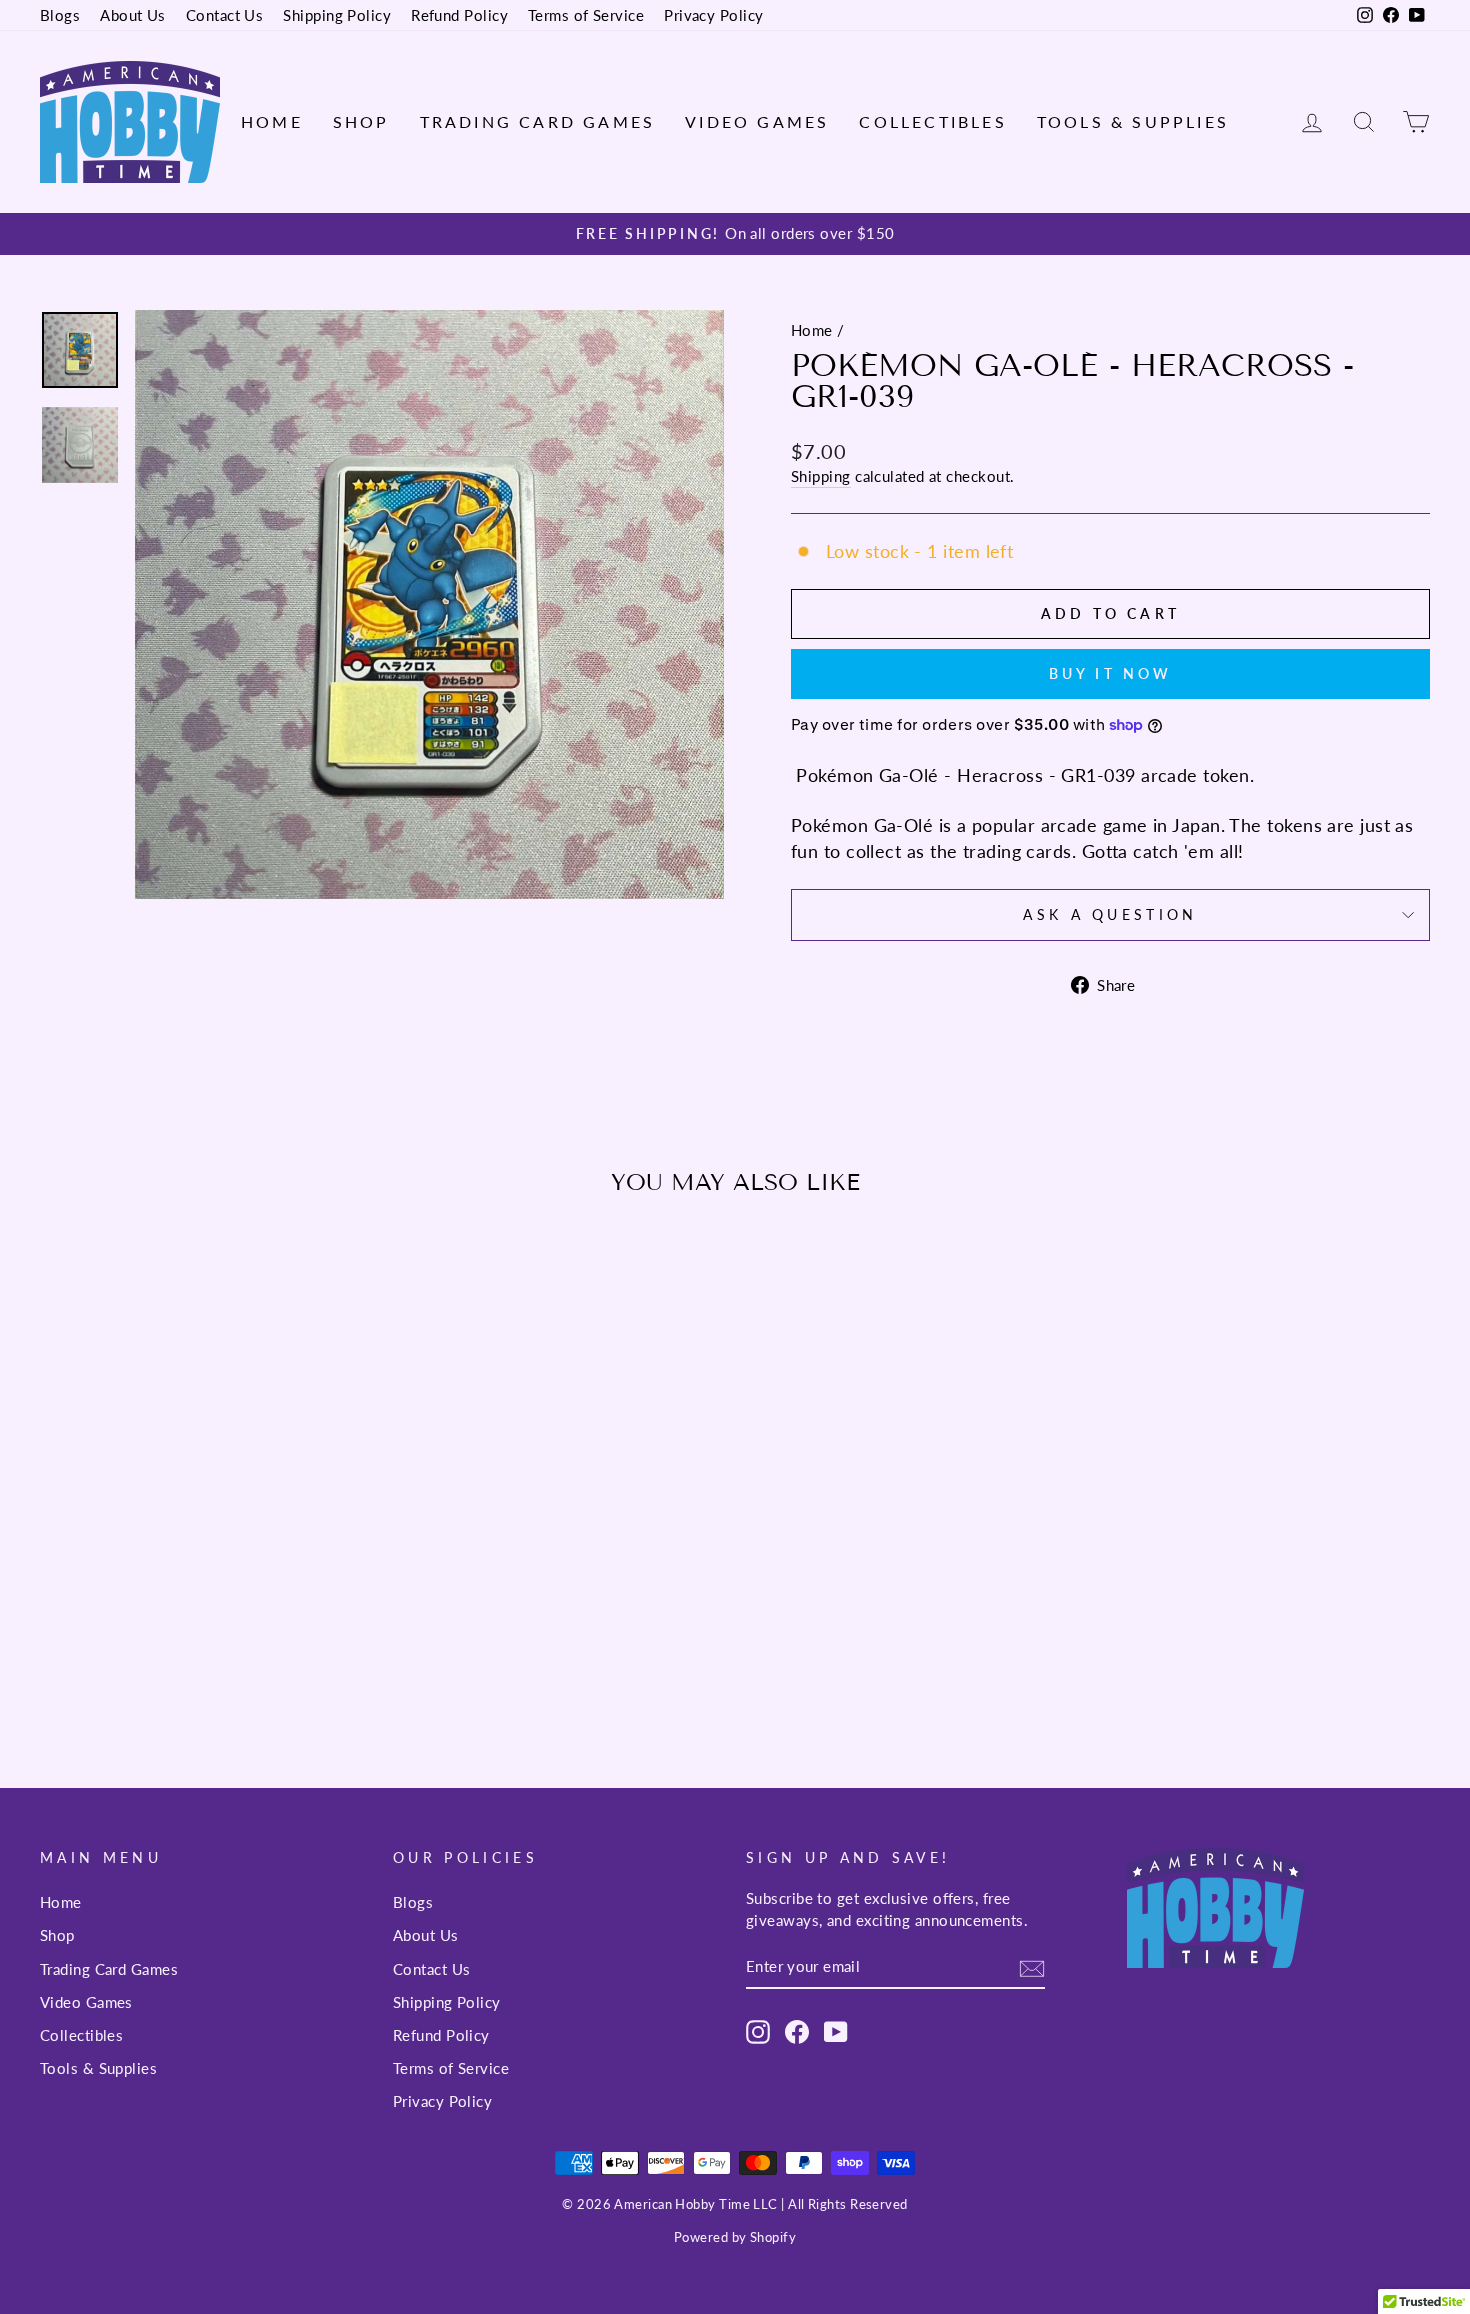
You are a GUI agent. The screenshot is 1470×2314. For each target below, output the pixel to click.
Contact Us (225, 15)
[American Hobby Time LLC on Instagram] (758, 2031)
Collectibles (932, 121)
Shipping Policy (337, 15)
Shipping (821, 476)
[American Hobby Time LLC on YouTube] (836, 2031)
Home (272, 121)
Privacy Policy (713, 15)
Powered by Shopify (735, 2237)
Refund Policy (459, 15)
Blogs (60, 15)
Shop (361, 121)
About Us (133, 15)
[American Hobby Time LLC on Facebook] (797, 2031)
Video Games (757, 121)
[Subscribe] (1032, 1967)
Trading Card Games (538, 121)
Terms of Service (586, 15)
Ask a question (1110, 914)
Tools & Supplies (1133, 121)
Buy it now (1111, 673)
